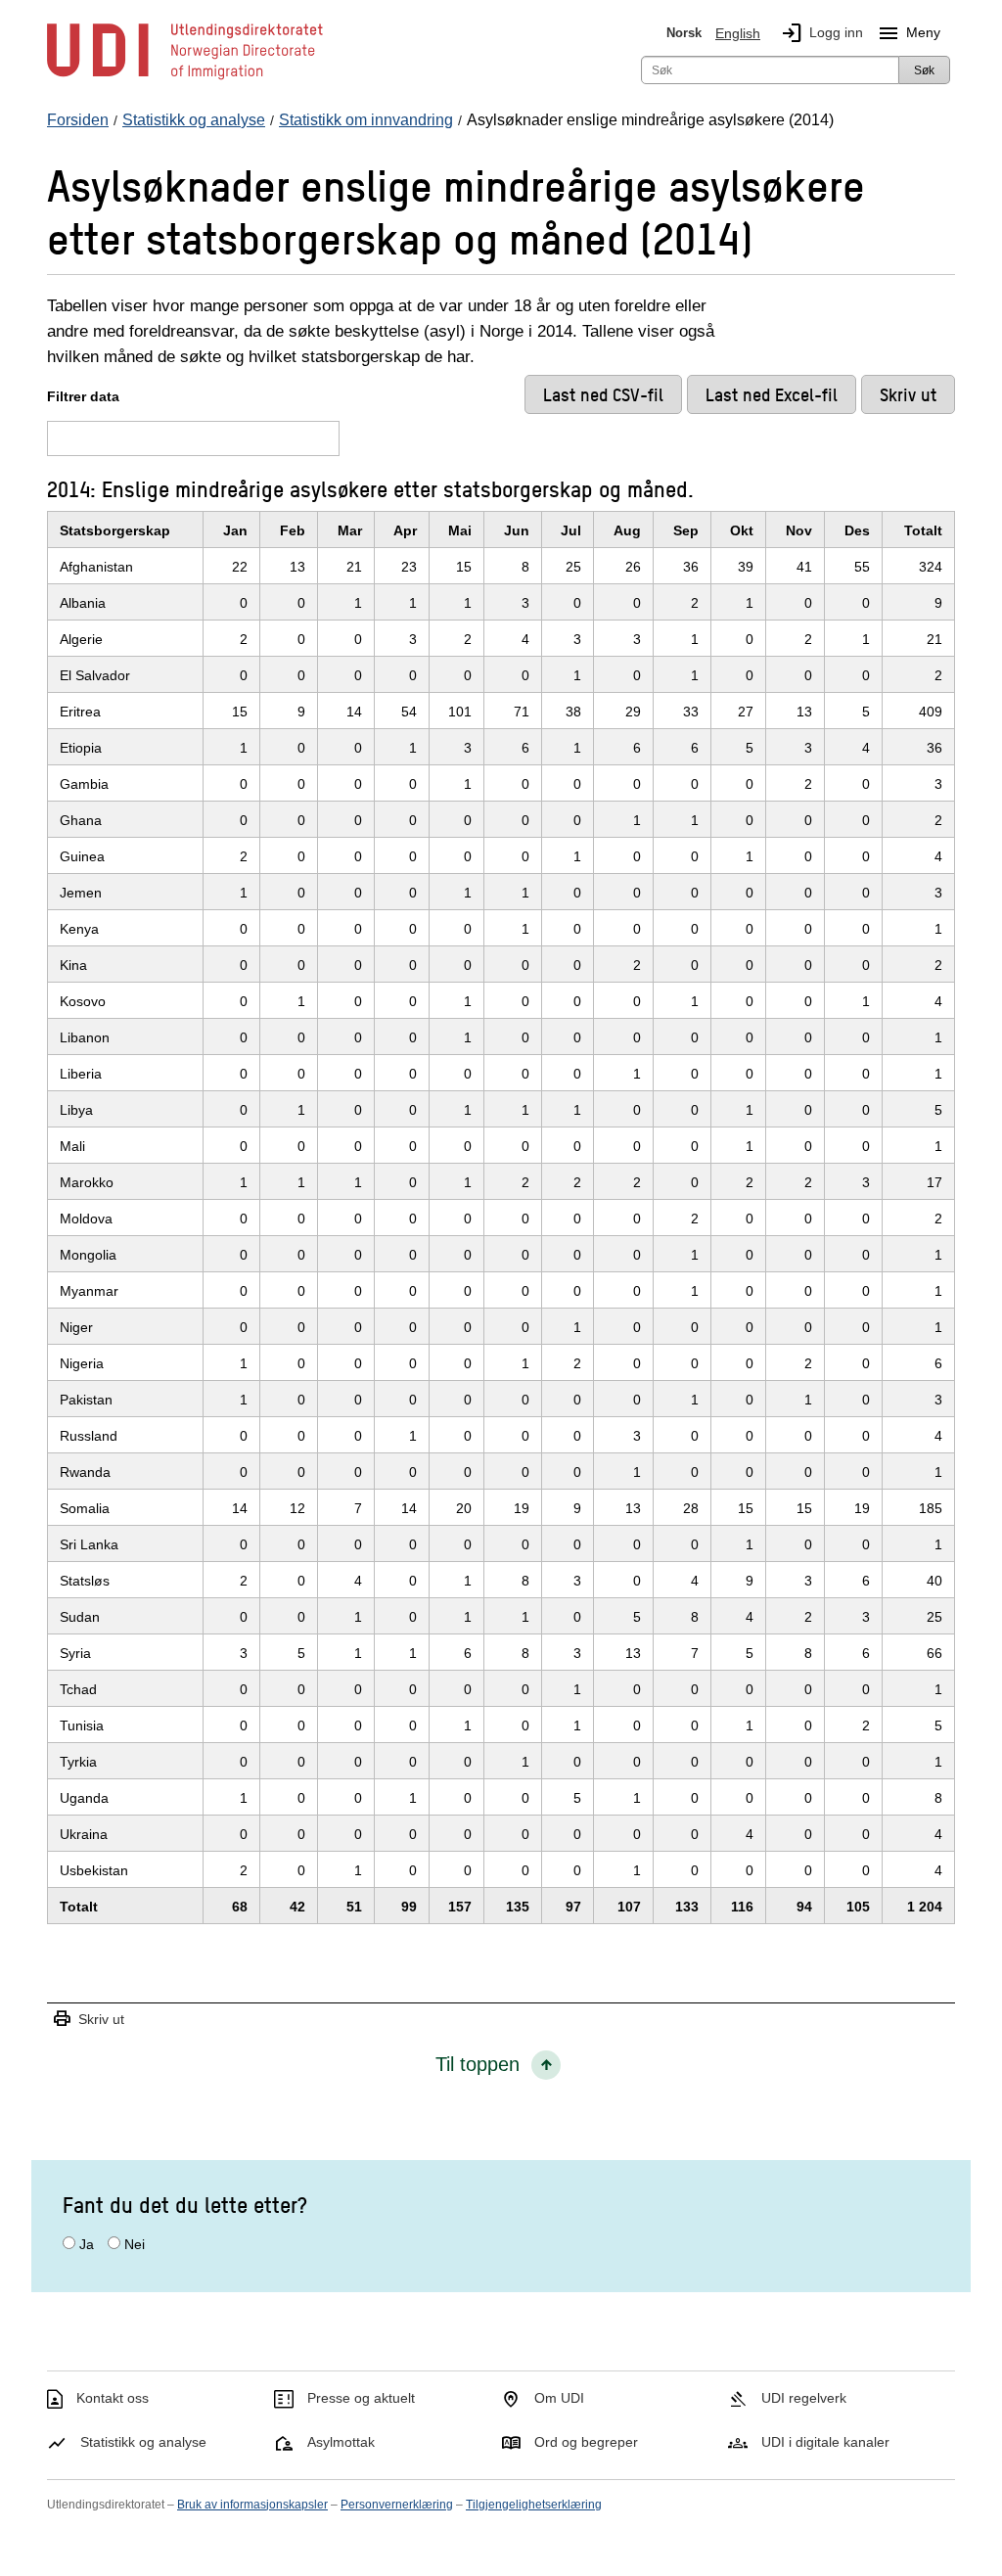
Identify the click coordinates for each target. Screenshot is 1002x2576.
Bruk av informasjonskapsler (252, 2505)
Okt (742, 530)
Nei (135, 2244)
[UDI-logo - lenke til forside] (185, 78)
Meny (909, 33)
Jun (517, 530)
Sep (686, 530)
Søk (924, 70)
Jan (235, 530)
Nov (799, 530)
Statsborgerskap (115, 530)
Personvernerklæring (397, 2505)
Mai (460, 530)
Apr (405, 530)
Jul (571, 530)
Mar (350, 530)
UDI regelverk (804, 2398)
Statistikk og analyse (143, 2442)
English (738, 33)
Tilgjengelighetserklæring (534, 2505)
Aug (627, 530)
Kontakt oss (113, 2398)
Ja (87, 2244)
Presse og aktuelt (361, 2398)
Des (857, 530)
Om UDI (559, 2398)
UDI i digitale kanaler (825, 2442)
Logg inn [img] (821, 33)
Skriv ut (88, 2020)
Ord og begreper (586, 2442)
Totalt (923, 530)
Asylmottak (341, 2442)
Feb (293, 530)
